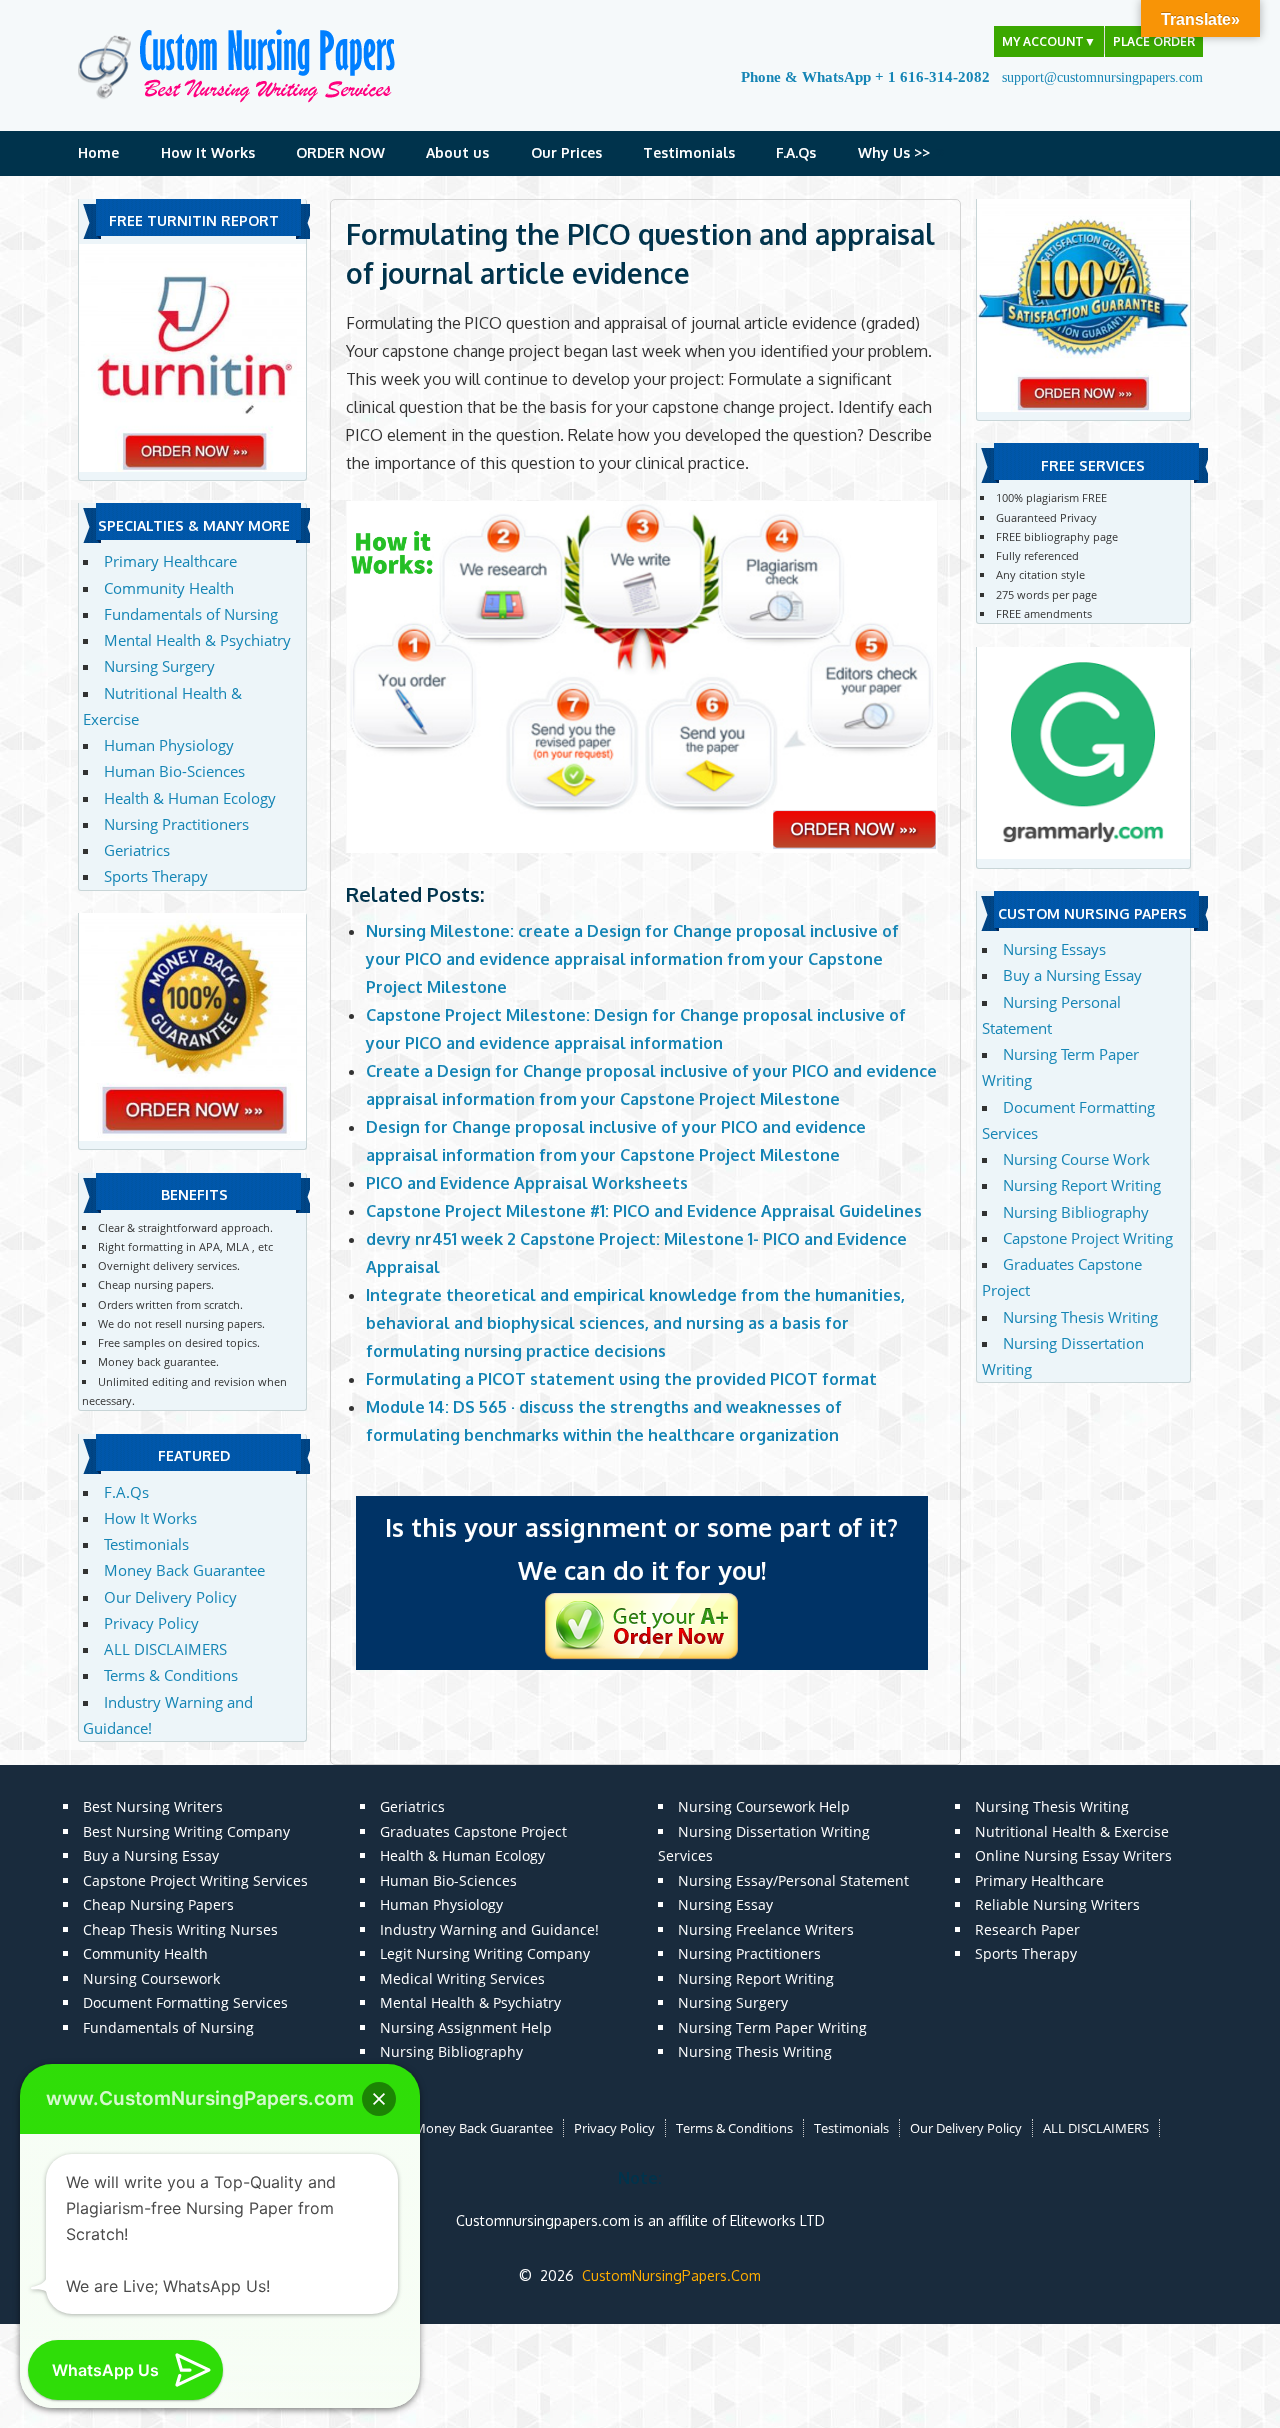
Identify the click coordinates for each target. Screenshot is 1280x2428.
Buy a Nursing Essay (1072, 975)
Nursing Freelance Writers (766, 1929)
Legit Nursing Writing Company (485, 1953)
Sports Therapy (156, 876)
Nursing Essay (725, 1904)
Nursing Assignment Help (466, 2027)
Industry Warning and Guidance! (489, 1929)
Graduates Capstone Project (473, 1831)
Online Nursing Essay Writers (1073, 1855)
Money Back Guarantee (184, 1570)
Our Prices (566, 152)
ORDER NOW (340, 152)
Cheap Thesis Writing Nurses (180, 1929)
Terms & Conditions (171, 1675)
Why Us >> (894, 152)
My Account (1049, 41)
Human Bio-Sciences (174, 771)
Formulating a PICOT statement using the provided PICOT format (621, 1379)
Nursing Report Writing (1082, 1185)
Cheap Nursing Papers (158, 1904)
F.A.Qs (796, 152)
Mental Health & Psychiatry (197, 640)
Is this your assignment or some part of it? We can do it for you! (641, 1549)
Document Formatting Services (185, 2002)
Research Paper (1027, 1929)
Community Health (169, 588)
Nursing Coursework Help (764, 1806)
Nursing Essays (1054, 949)
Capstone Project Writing (1088, 1238)
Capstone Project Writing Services (195, 1880)
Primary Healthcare (170, 561)
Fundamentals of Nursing (191, 614)
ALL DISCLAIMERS (165, 1649)
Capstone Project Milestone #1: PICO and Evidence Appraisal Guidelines (644, 1211)
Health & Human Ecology (190, 798)
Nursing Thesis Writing (1080, 1317)
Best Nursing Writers (153, 1806)
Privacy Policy (151, 1623)
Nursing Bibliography (1076, 1212)
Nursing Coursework (151, 1978)
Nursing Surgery (159, 666)
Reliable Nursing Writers (1057, 1904)
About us (457, 152)
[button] (379, 2099)
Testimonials (689, 152)
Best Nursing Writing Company (186, 1831)
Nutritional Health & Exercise (1072, 1831)
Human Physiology (169, 745)
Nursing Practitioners (176, 824)
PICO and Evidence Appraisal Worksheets (527, 1183)
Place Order (1154, 41)
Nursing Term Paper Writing (772, 2027)
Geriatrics (137, 850)
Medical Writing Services (462, 1978)
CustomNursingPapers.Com (671, 2275)
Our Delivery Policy (170, 1597)
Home (98, 152)
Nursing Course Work (1076, 1159)
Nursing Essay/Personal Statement (793, 1880)
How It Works (208, 152)
